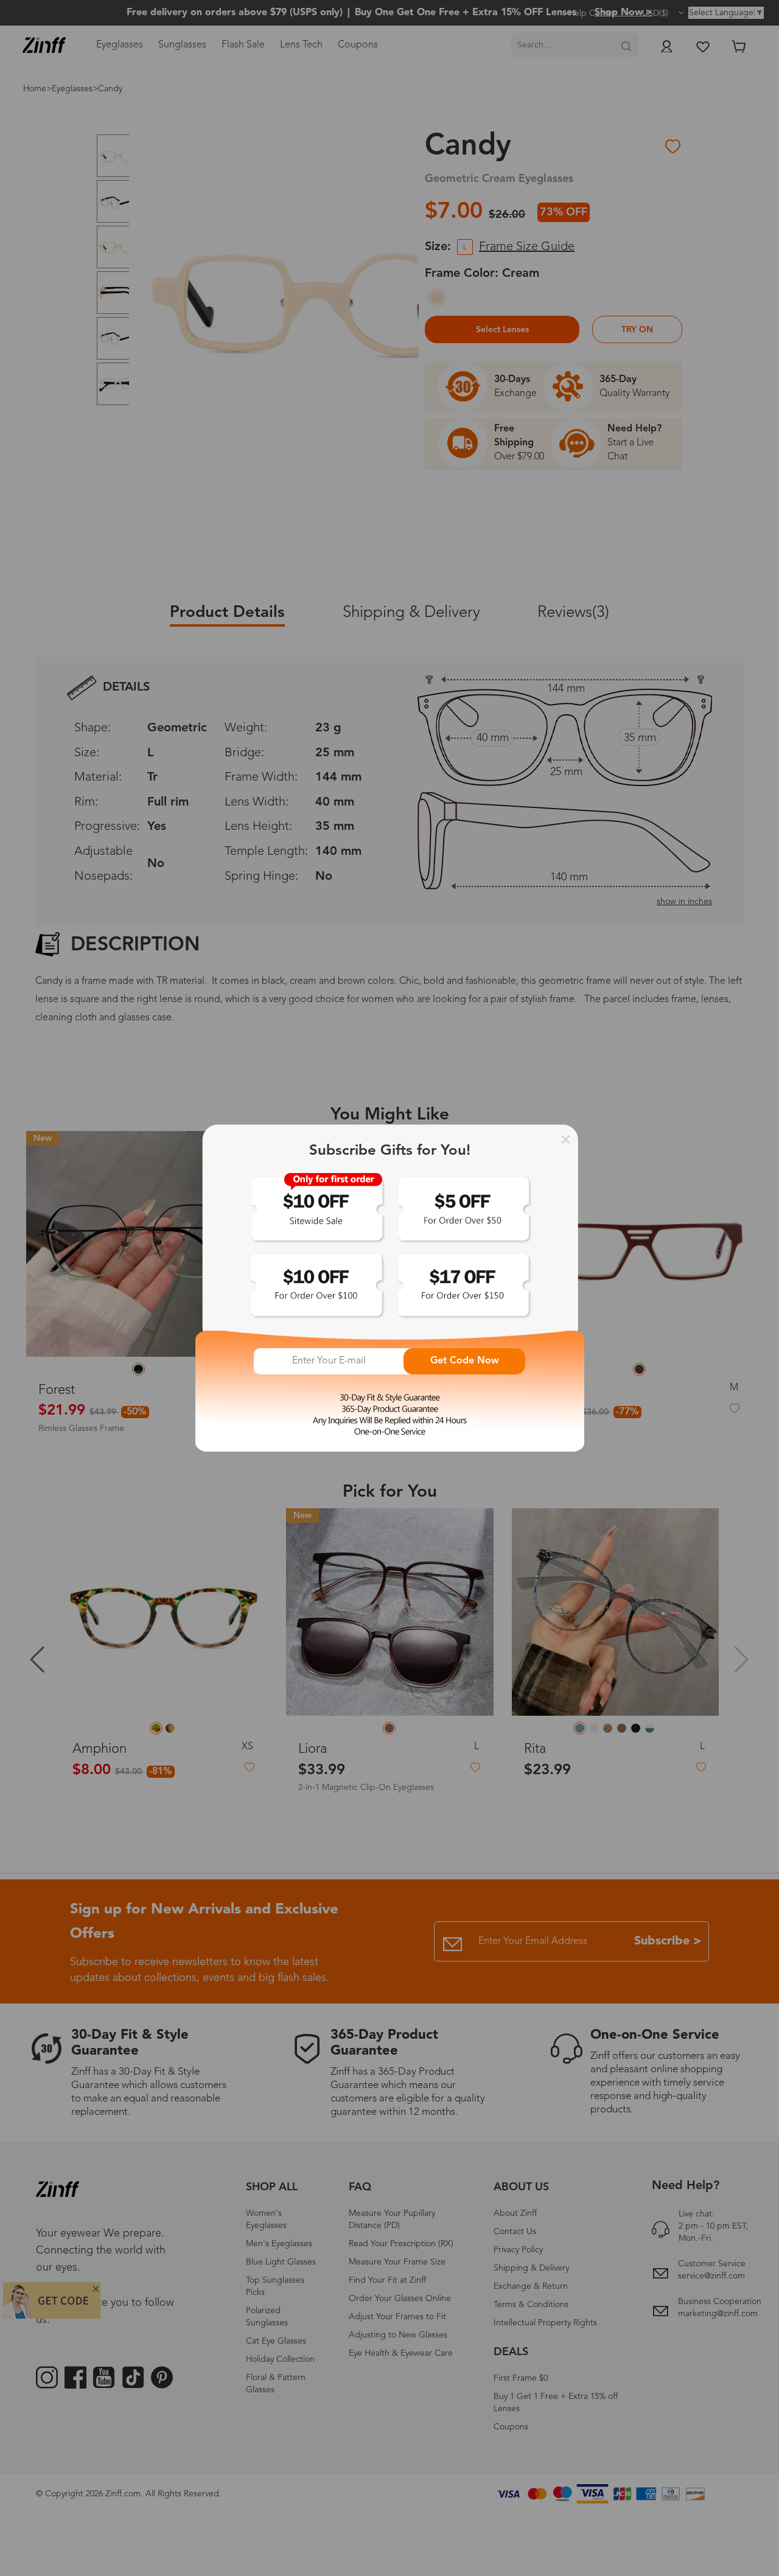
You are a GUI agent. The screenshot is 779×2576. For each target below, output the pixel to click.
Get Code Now (465, 1361)
